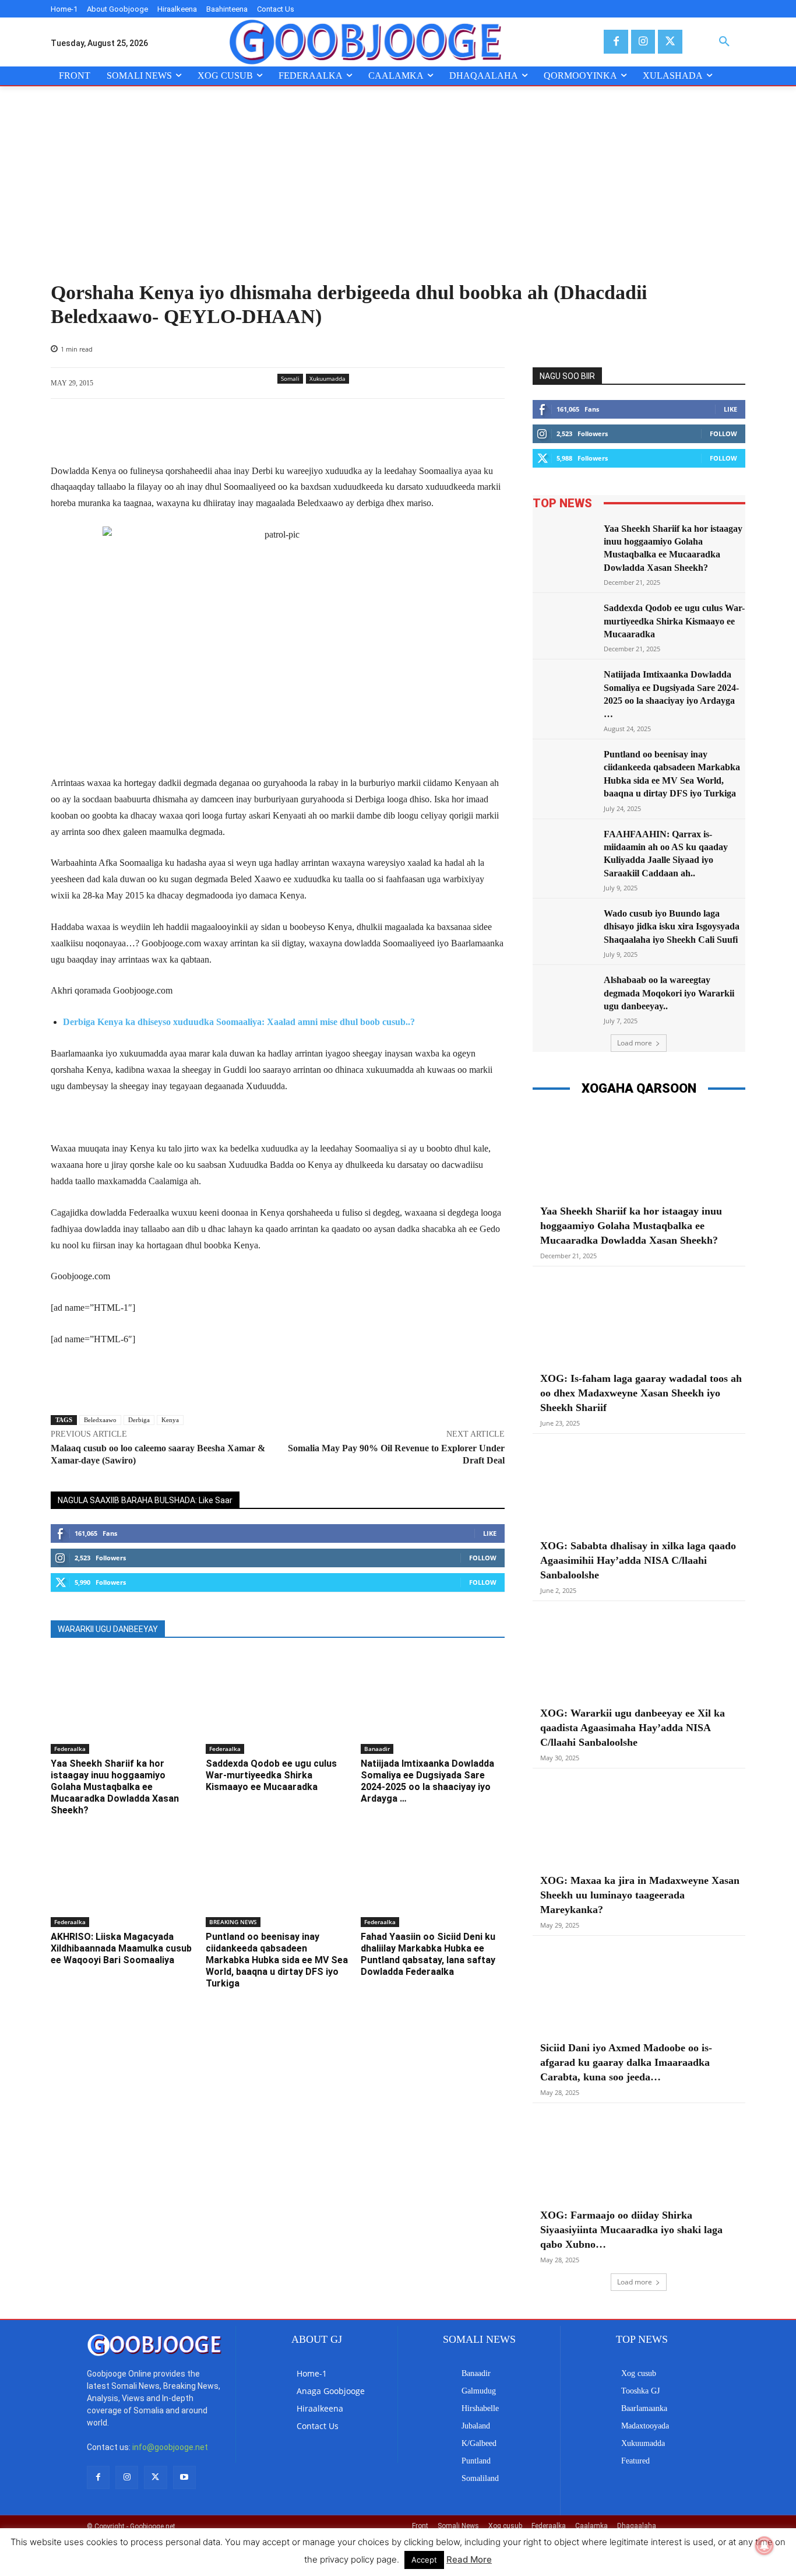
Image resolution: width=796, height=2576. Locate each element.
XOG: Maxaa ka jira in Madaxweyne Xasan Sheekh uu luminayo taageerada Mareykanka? (640, 1895)
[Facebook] (616, 42)
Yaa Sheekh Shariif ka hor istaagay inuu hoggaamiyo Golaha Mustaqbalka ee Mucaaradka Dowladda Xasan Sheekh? (115, 1787)
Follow (483, 1558)
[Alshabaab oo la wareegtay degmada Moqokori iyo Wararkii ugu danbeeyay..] (565, 996)
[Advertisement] (398, 194)
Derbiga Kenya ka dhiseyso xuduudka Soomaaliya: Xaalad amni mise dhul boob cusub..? (239, 1022)
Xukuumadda (327, 378)
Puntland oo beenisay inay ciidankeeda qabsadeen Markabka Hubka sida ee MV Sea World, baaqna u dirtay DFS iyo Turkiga (277, 1960)
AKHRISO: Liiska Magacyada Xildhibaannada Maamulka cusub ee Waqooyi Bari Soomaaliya (121, 1948)
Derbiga (139, 1420)
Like (490, 1533)
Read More (469, 2559)
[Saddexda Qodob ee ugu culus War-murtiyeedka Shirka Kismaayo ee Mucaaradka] (277, 1703)
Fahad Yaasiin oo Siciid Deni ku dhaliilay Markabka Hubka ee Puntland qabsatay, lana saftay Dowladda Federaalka (428, 1954)
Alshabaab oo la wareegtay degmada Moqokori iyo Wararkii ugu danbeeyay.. (669, 993)
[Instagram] (643, 42)
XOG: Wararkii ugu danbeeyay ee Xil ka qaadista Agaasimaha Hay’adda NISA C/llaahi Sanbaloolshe (633, 1728)
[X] (670, 42)
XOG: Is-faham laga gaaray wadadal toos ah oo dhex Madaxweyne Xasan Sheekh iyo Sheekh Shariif (641, 1393)
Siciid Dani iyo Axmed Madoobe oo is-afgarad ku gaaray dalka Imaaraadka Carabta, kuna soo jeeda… (626, 2062)
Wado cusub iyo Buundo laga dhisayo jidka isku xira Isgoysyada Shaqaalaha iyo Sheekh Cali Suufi (672, 926)
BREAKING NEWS (233, 1922)
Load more (635, 1043)
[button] (724, 42)
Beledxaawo (100, 1420)
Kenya (170, 1420)
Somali (290, 378)
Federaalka (70, 1749)
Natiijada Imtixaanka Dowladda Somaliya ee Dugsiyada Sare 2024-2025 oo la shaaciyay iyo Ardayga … (427, 1781)
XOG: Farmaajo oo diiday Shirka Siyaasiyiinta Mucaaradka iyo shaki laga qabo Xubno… (631, 2230)
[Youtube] (184, 2477)
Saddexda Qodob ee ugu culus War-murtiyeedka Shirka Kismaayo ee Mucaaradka (271, 1775)
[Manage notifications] (765, 2546)
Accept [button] (424, 2560)
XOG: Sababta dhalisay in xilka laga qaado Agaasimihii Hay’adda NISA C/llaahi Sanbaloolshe (638, 1560)
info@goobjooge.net (170, 2447)
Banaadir (377, 1749)
